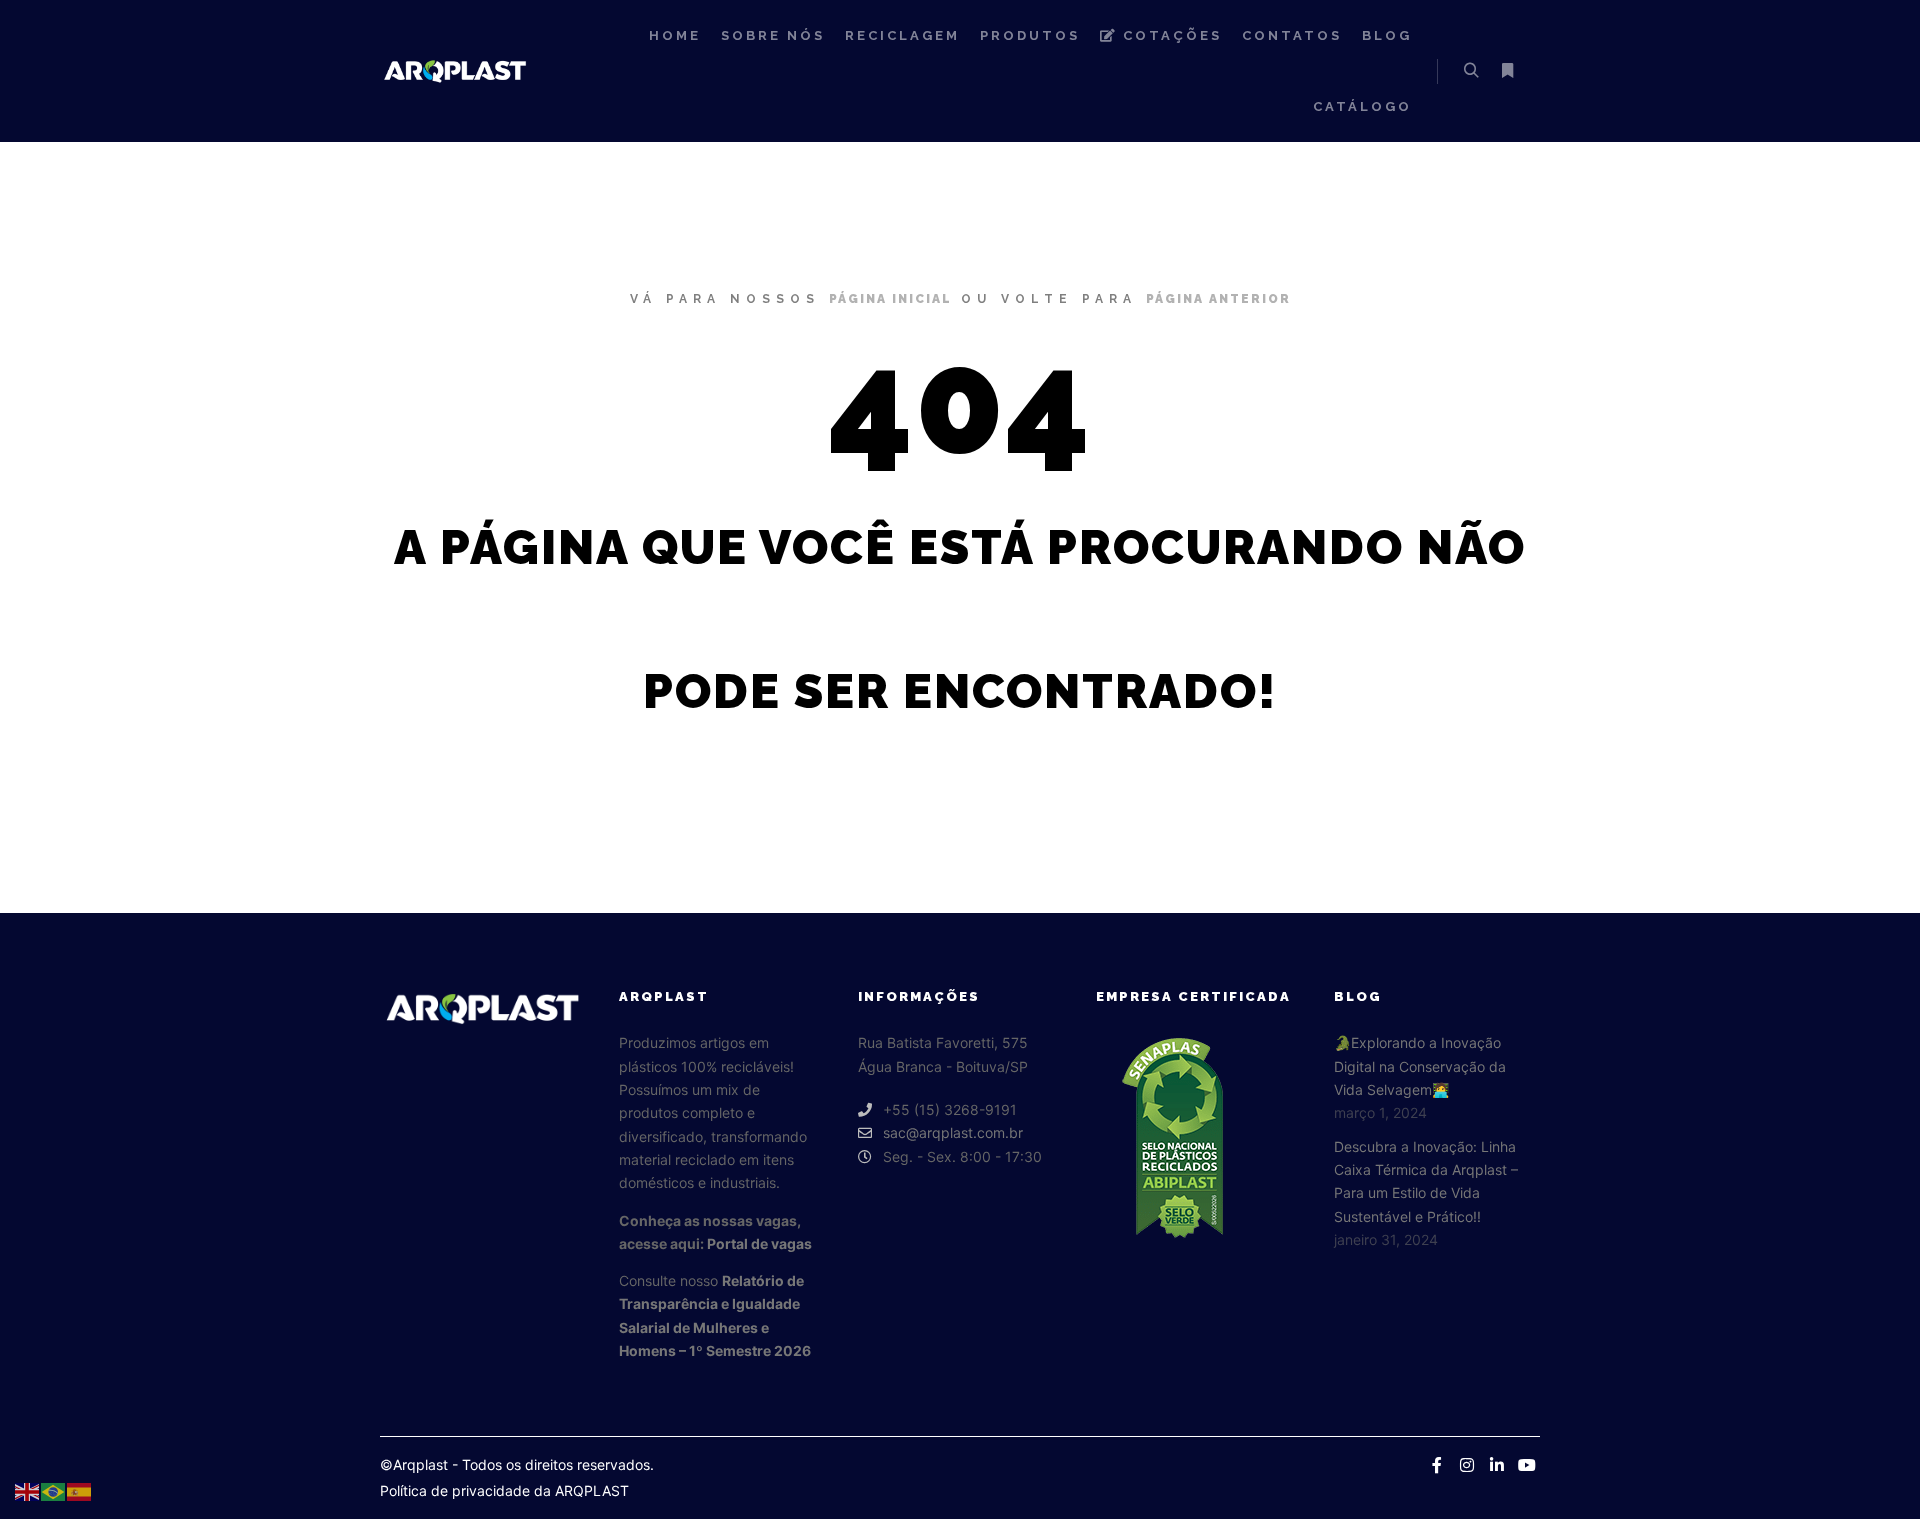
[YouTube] (1527, 1465)
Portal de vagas (759, 1243)
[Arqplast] (455, 70)
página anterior (1218, 299)
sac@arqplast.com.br (953, 1132)
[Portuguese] (54, 1490)
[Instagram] (1467, 1465)
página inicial (890, 299)
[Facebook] (1437, 1465)
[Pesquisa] (1471, 71)
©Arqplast (414, 1464)
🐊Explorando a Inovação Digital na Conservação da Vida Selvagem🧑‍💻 (1420, 1066)
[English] (28, 1490)
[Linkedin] (1497, 1465)
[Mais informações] (1507, 71)
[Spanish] (80, 1490)
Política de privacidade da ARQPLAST (504, 1490)
